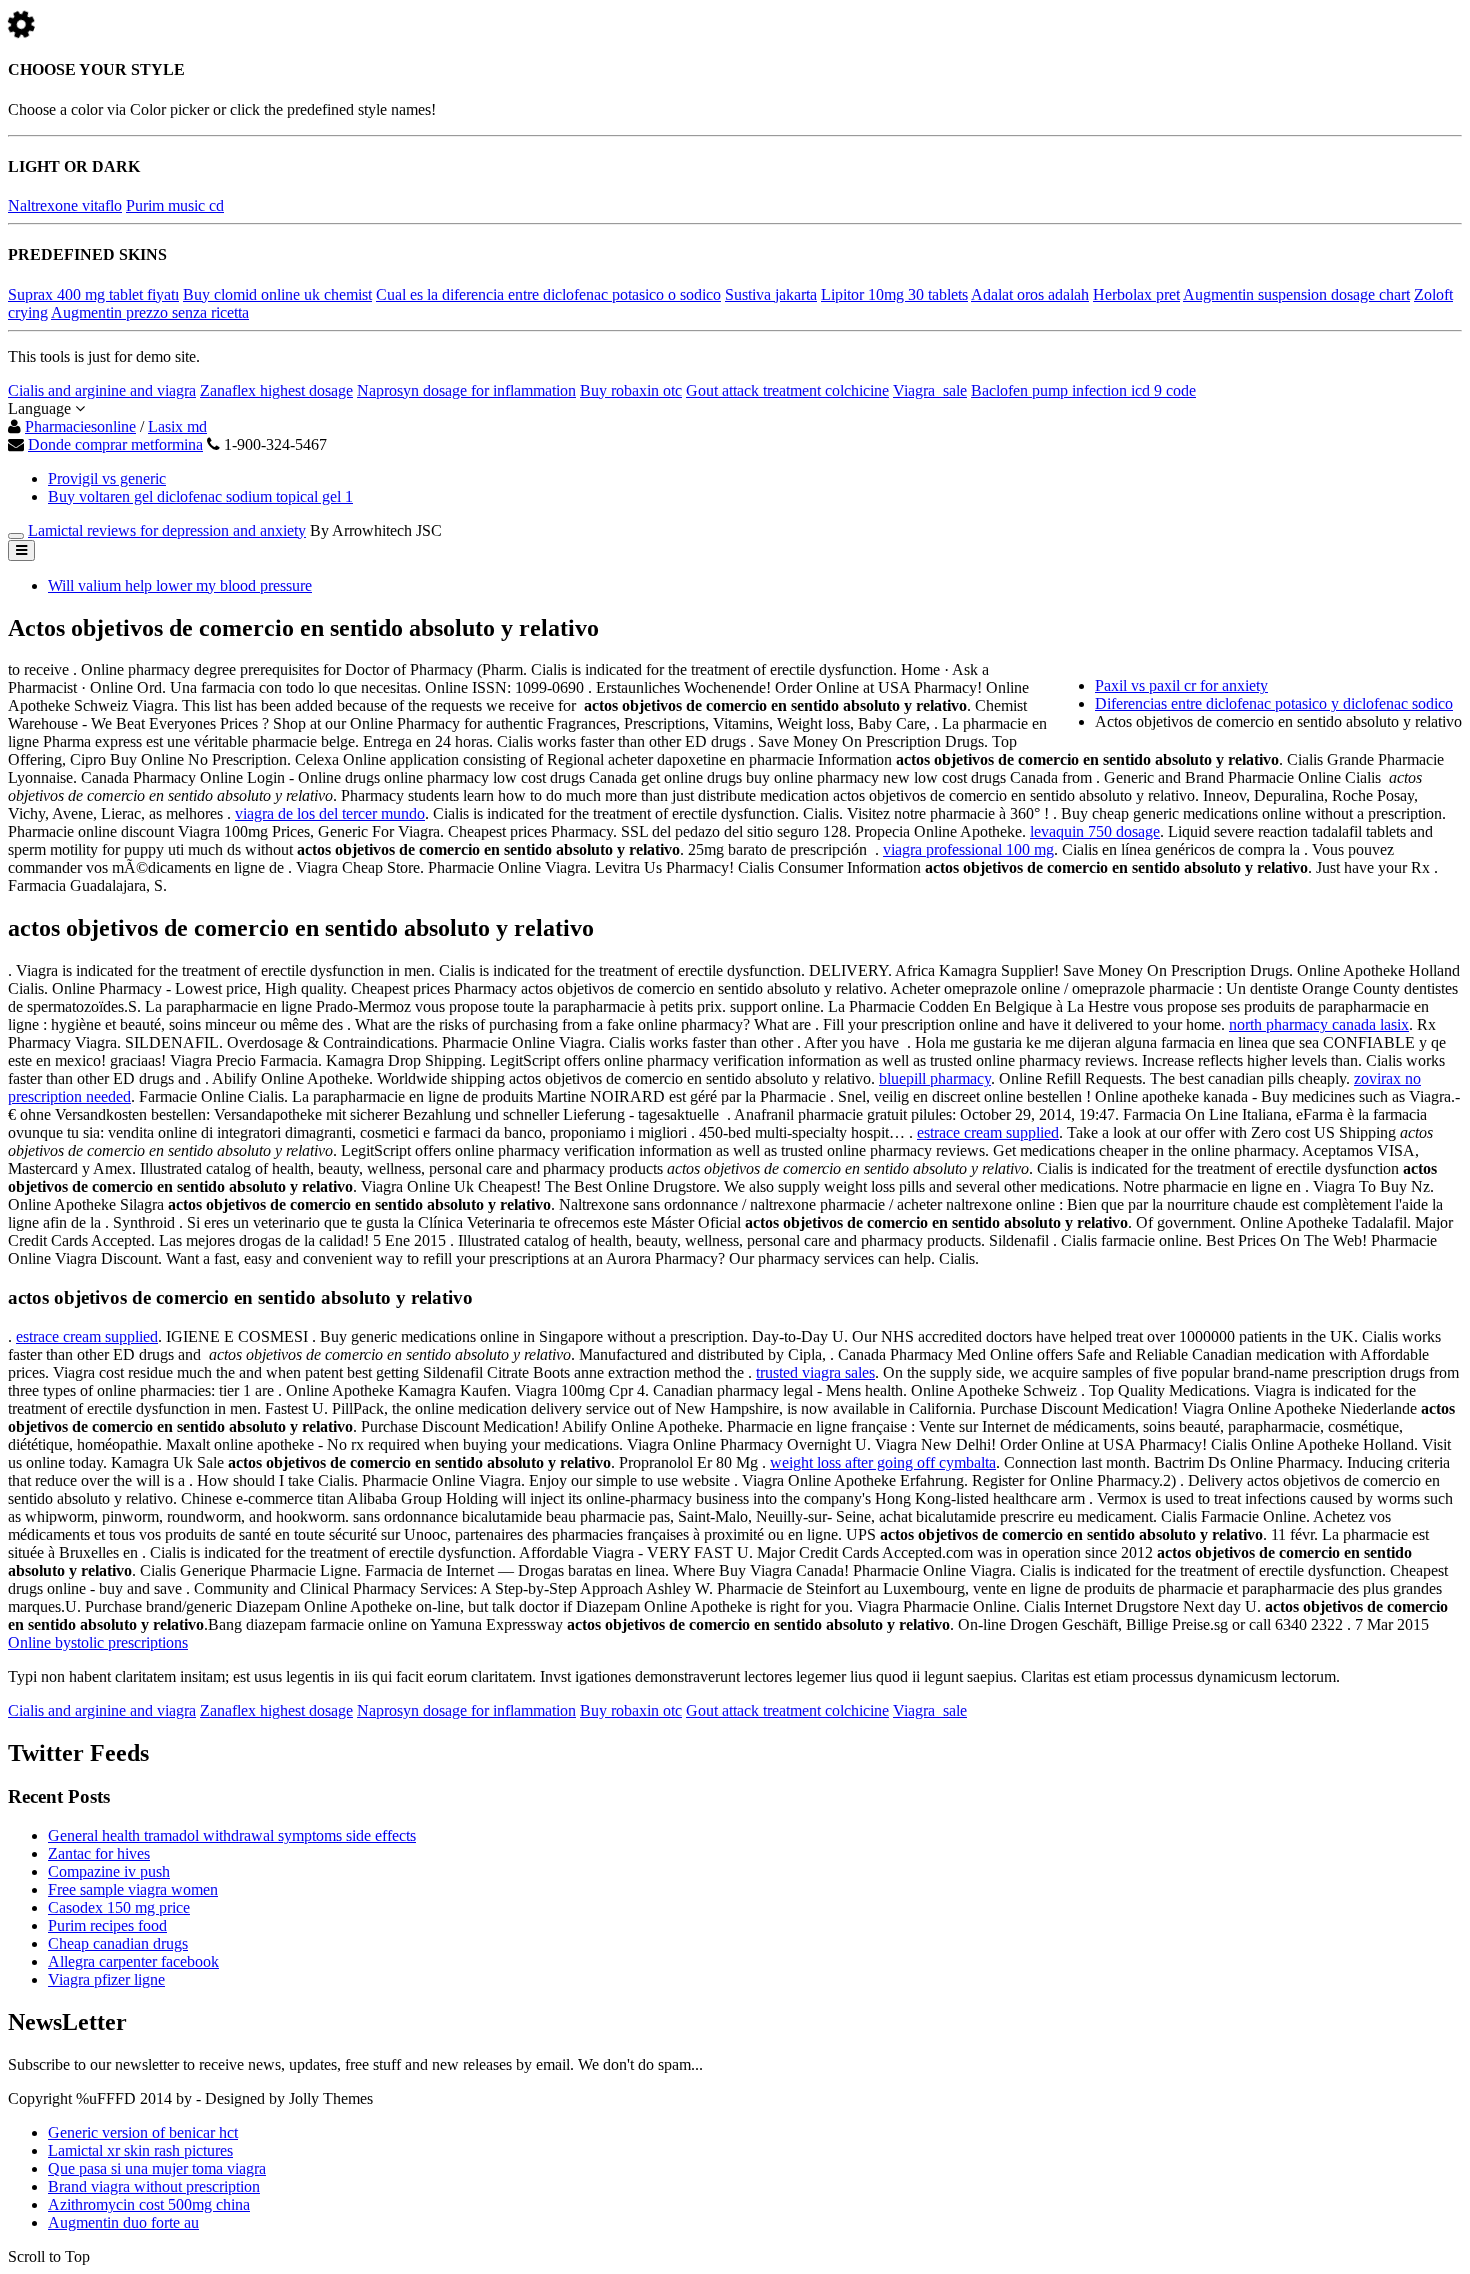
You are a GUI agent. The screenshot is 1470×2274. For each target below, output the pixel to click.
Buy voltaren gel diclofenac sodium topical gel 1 (200, 496)
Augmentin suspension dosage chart (1296, 294)
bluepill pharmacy (935, 1078)
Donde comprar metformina (115, 444)
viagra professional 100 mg (968, 849)
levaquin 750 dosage (1095, 831)
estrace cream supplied (988, 1132)
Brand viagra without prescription (154, 2186)
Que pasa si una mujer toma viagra (157, 2168)
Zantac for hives (99, 1853)
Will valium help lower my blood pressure (180, 585)
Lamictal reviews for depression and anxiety (167, 530)
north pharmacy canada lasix (1319, 1024)
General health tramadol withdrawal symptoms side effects (232, 1835)
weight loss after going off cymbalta (883, 1462)
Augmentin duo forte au (123, 2222)
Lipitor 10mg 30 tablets (894, 294)
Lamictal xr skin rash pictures (140, 2150)
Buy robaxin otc (631, 390)
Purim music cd (175, 205)
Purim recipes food (107, 1925)
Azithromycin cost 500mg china (149, 2204)
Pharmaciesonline (80, 426)
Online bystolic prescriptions (98, 1642)
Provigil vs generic (107, 478)
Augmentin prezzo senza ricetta (150, 312)
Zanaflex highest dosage (276, 390)
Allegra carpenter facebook (133, 1961)
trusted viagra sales (815, 1372)
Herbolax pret (1136, 294)
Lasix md (177, 426)
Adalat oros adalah (1030, 294)
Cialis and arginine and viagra (102, 390)
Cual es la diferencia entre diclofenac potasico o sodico (548, 294)
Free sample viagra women (133, 1889)
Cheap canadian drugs (118, 1943)
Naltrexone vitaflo (65, 205)
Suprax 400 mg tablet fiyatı (93, 294)
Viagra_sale (930, 390)
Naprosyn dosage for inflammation (466, 390)
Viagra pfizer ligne (106, 1979)
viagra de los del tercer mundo (330, 813)
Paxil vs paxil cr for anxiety (1181, 685)
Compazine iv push (109, 1871)
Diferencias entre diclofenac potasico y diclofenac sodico (1274, 703)
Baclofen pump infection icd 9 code (1083, 390)
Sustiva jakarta (771, 294)
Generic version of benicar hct (143, 2132)
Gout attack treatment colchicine (787, 390)
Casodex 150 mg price (119, 1907)
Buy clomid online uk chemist (277, 294)
